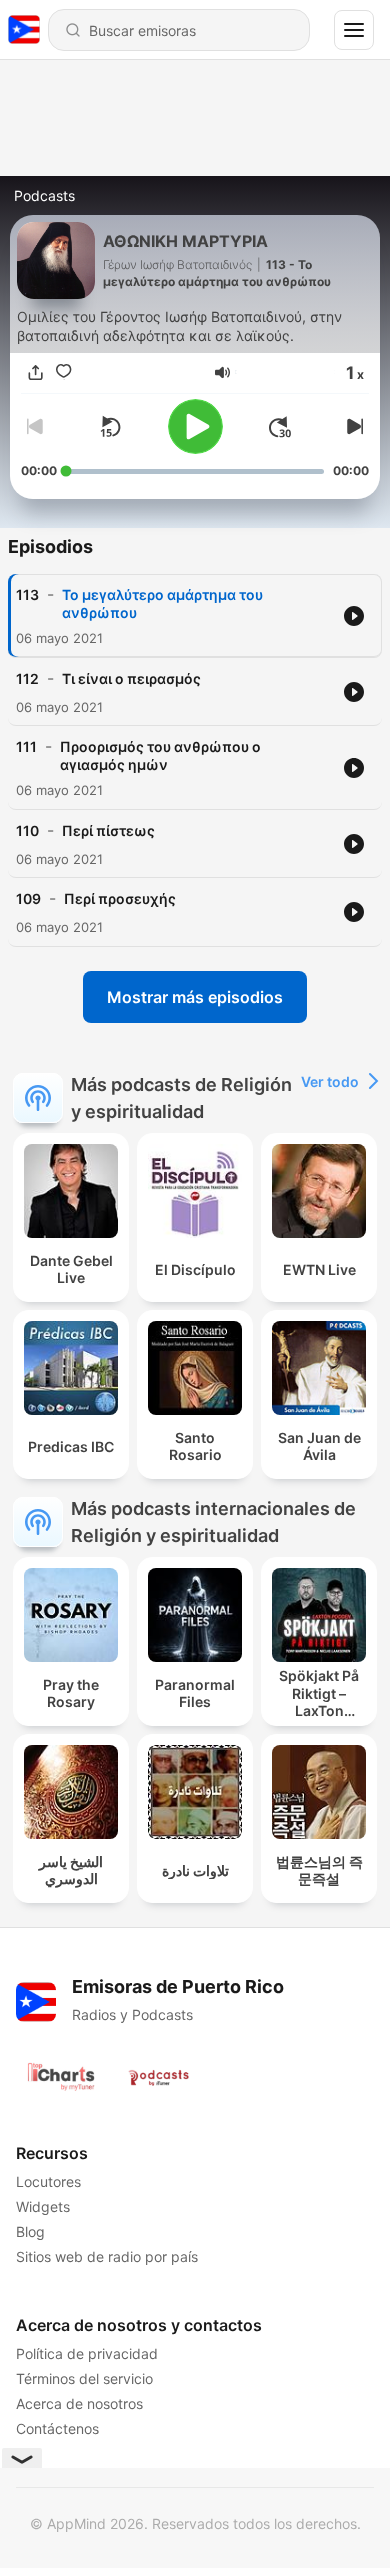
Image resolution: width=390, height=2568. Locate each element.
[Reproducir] (195, 426)
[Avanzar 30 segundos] (280, 427)
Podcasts (44, 195)
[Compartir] (35, 372)
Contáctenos (57, 2428)
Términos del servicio (84, 2378)
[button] (222, 372)
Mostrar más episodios (195, 997)
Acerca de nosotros (79, 2403)
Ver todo (330, 1081)
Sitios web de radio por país (107, 2256)
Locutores (48, 2181)
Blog (30, 2231)
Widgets (43, 2206)
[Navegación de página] (354, 30)
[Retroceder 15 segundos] (110, 427)
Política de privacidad (87, 2353)
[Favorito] (63, 372)
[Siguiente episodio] (353, 427)
